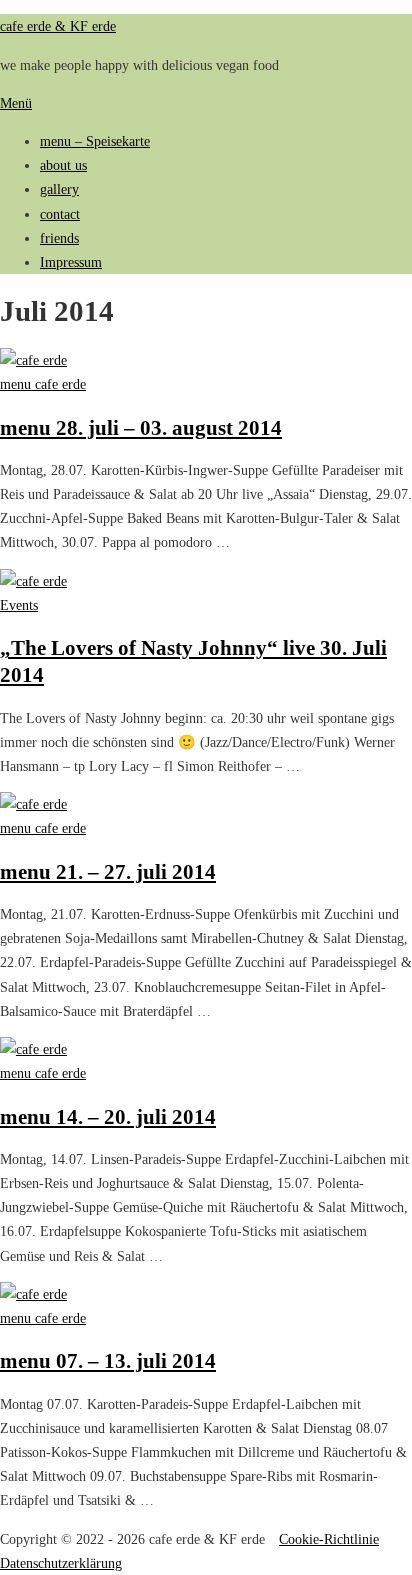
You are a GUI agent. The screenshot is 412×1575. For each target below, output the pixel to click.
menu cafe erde (43, 384)
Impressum (71, 262)
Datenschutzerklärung (61, 1563)
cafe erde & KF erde (58, 26)
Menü (16, 103)
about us (63, 165)
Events (19, 605)
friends (59, 238)
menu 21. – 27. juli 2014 (108, 871)
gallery (59, 189)
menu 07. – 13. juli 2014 (108, 1360)
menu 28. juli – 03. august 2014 (141, 427)
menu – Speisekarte (95, 141)
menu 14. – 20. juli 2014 (108, 1116)
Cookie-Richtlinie (329, 1539)
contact (60, 214)
